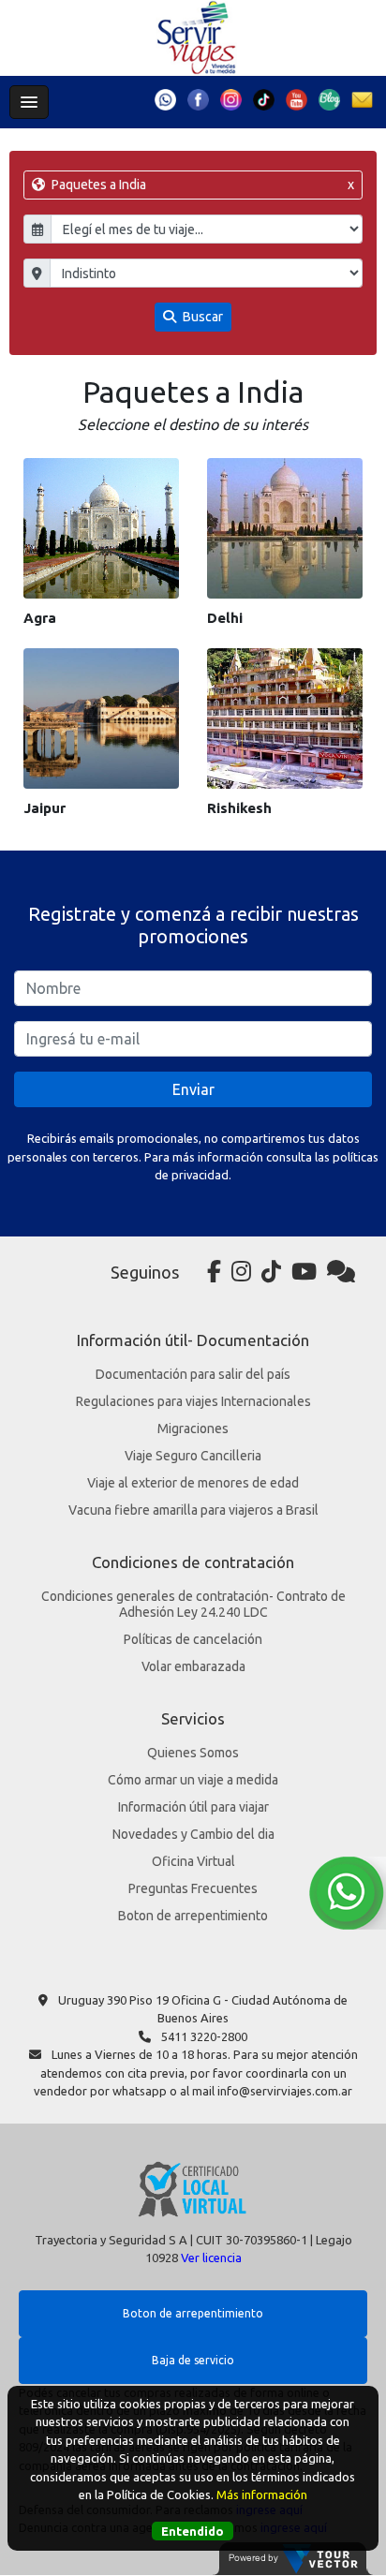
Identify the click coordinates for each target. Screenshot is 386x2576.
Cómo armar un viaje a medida (193, 1780)
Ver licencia (211, 2258)
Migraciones (193, 1429)
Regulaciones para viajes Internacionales (193, 1401)
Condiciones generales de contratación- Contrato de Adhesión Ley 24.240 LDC (193, 1604)
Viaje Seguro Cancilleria (193, 1456)
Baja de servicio (193, 2360)
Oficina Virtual (193, 1861)
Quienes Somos (193, 1753)
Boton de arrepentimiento (193, 1916)
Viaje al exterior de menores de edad (193, 1483)
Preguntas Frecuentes (193, 1888)
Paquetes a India (201, 185)
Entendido (193, 2531)
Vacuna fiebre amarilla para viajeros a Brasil (193, 1510)
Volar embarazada (193, 1666)
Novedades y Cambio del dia (193, 1834)
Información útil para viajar (193, 1807)
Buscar (201, 317)
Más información (262, 2495)
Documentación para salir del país (193, 1374)
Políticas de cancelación (193, 1639)
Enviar (193, 1089)
